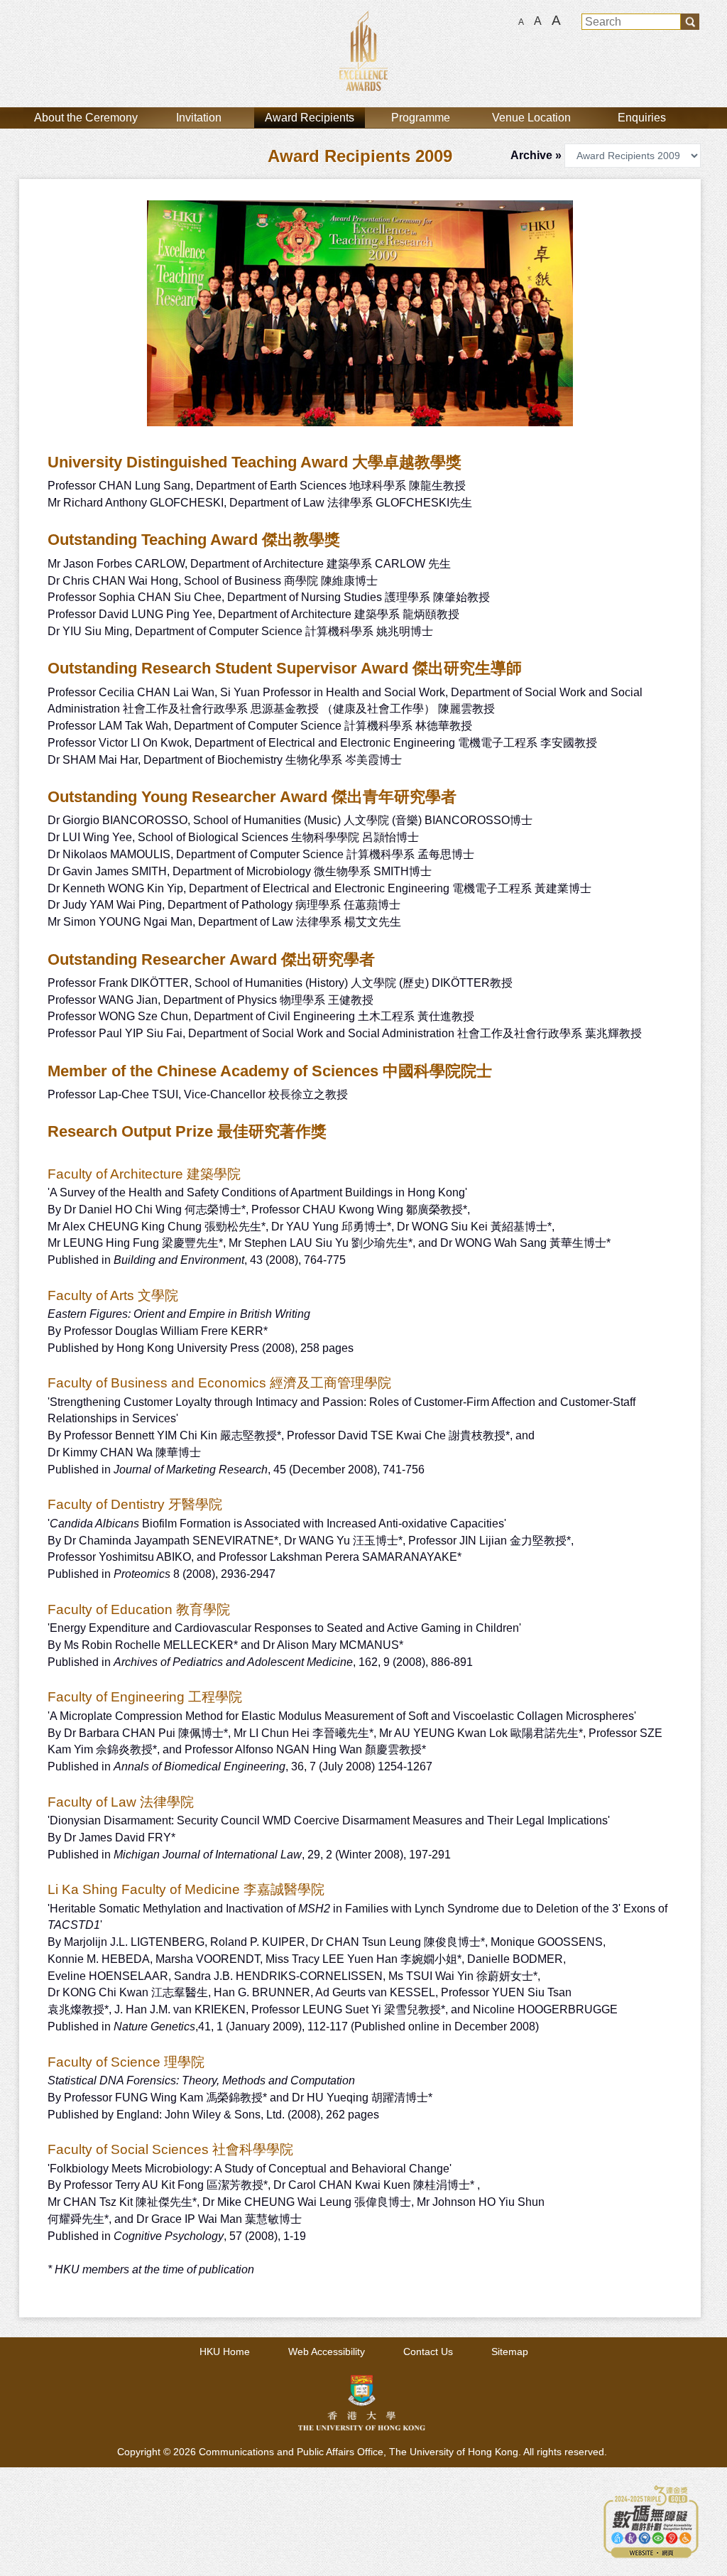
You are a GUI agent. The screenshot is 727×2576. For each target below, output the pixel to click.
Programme (421, 118)
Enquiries (642, 118)
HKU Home (225, 2352)
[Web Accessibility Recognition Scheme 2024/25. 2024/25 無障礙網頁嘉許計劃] (651, 2520)
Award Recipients (310, 118)
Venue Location (531, 118)
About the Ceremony (86, 118)
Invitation (199, 118)
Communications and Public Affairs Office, (294, 2452)
